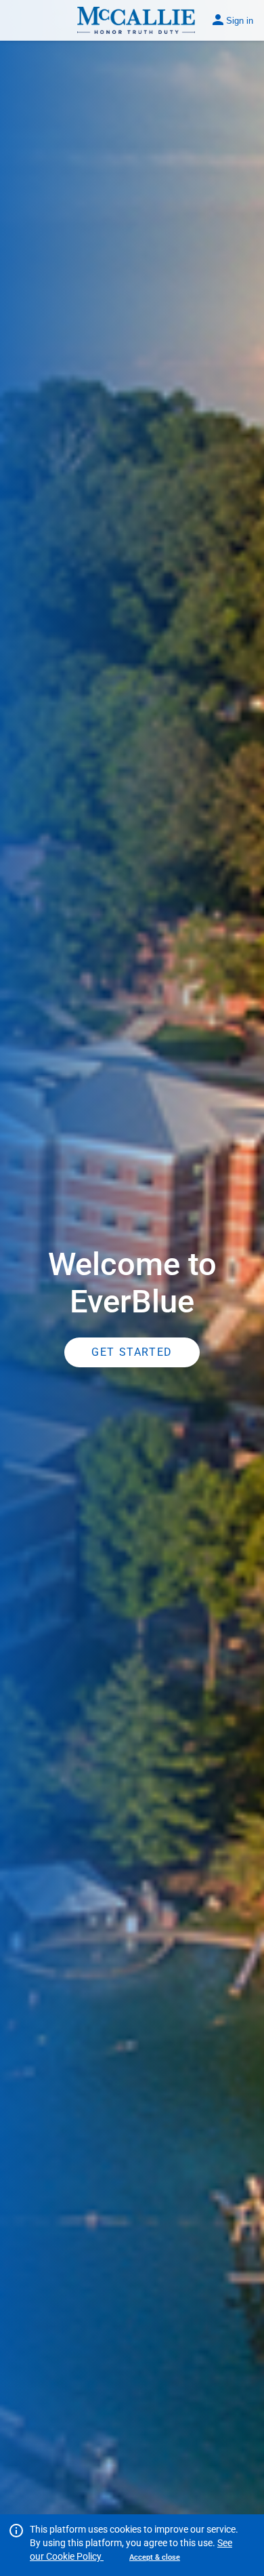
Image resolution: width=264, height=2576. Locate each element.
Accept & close (155, 2557)
